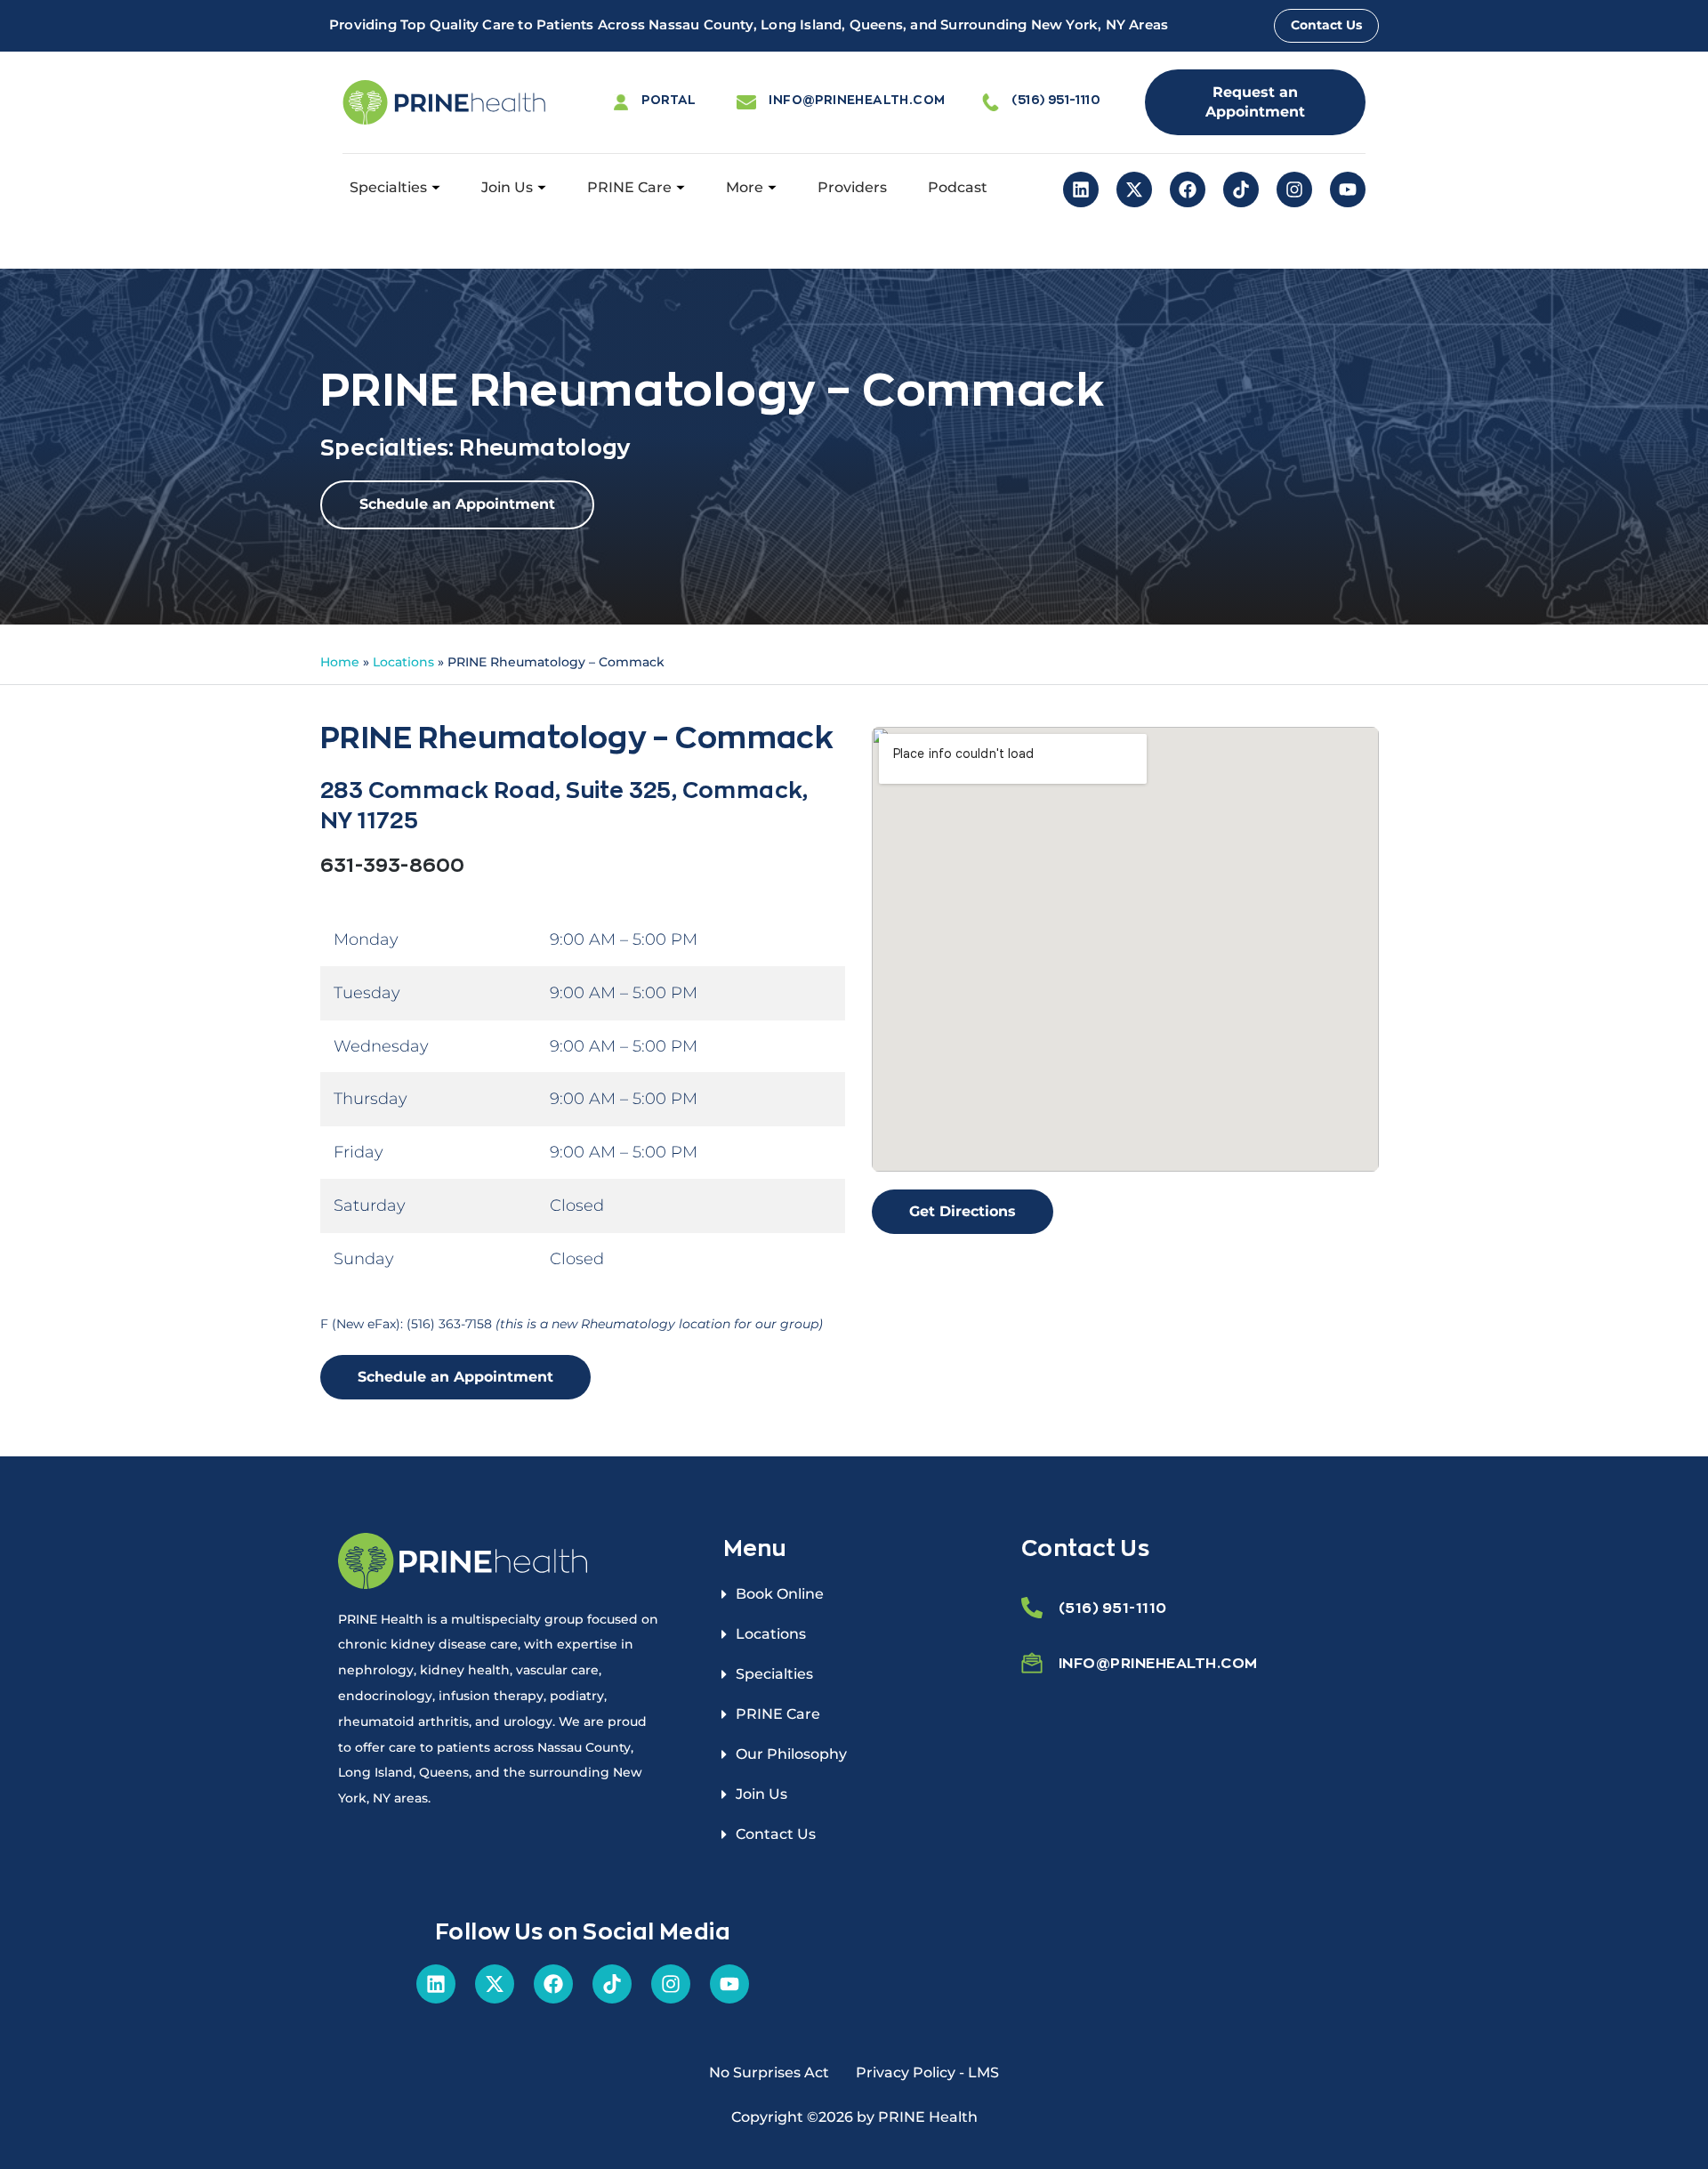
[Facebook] (1188, 189)
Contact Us (776, 1834)
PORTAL (669, 99)
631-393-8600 (392, 865)
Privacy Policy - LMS (927, 2072)
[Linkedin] (1081, 189)
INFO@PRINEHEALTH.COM (857, 99)
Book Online (780, 1594)
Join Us (507, 187)
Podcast (958, 187)
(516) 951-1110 (1056, 99)
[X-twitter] (1134, 189)
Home (340, 662)
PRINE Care (629, 187)
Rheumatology (545, 447)
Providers (852, 187)
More (745, 187)
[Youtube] (1348, 189)
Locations (403, 662)
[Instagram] (1294, 189)
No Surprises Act (769, 2072)
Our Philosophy (791, 1754)
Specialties (388, 187)
